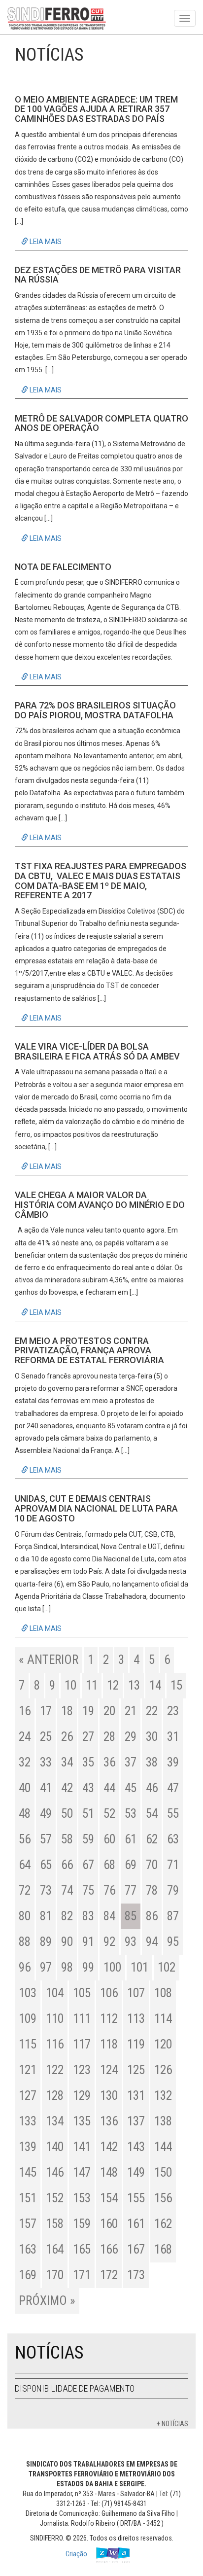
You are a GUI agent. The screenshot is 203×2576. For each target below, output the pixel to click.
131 (136, 2096)
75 (88, 1890)
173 (136, 2275)
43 (88, 1788)
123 (82, 2070)
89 (46, 1942)
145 (28, 2172)
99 (88, 1967)
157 (28, 2224)
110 (55, 2019)
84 (109, 1916)
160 (109, 2224)
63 (173, 1839)
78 (152, 1890)
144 (163, 2147)
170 (55, 2275)
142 (109, 2147)
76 (109, 1890)
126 (163, 2070)
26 (67, 1737)
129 (82, 2096)
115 (28, 2044)
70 (152, 1865)
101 (139, 1967)
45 (131, 1788)
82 (67, 1916)
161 (136, 2224)
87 (173, 1916)
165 (82, 2249)
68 (109, 1865)
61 (131, 1839)
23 (173, 1711)
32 (25, 1762)
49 (46, 1814)
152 (55, 2198)
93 (131, 1942)
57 (46, 1839)
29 (131, 1737)
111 (82, 2019)
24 (25, 1737)
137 (136, 2121)
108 (163, 1993)
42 (67, 1788)
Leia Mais (45, 242)
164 (55, 2249)
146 (55, 2172)
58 (67, 1839)
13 (134, 1685)
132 (163, 2096)
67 (88, 1865)
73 (46, 1890)
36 (109, 1762)
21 (131, 1711)
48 (25, 1814)
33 (46, 1762)
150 (163, 2172)
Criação (77, 2554)
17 (46, 1711)
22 (152, 1711)
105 (82, 1993)
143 (136, 2147)
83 (88, 1916)
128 (55, 2096)
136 (109, 2121)
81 (46, 1916)
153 (82, 2198)
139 (28, 2147)
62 (152, 1839)
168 (163, 2249)
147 (82, 2172)
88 (25, 1942)
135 (82, 2121)
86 (152, 1916)
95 (173, 1942)
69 (131, 1865)
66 (67, 1865)
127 (28, 2096)
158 (55, 2224)
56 (25, 1839)
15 (176, 1685)
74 (67, 1890)
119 (136, 2044)
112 (109, 2019)
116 (55, 2044)
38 (152, 1762)
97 (46, 1967)
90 (67, 1942)
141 (82, 2147)
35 (88, 1762)
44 (109, 1788)
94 (152, 1942)
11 (92, 1685)
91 (88, 1942)
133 (28, 2121)
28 (109, 1737)
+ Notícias (172, 2424)
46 (152, 1788)
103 (28, 1993)
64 (25, 1865)
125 (136, 2070)
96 (25, 1967)
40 (25, 1788)
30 (152, 1737)
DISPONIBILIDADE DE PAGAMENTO (75, 2388)
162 (163, 2224)
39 (173, 1762)
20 (109, 1711)
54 (152, 1814)
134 (55, 2121)
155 (136, 2198)
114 (163, 2019)
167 (136, 2249)
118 (109, 2044)
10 (70, 1685)
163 (28, 2249)
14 (155, 1685)
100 (112, 1967)
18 (67, 1711)
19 (88, 1711)
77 (131, 1890)
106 (109, 1993)
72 (25, 1890)
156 (163, 2198)
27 (88, 1737)
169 (28, 2275)
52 (109, 1814)
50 (67, 1814)
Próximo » (47, 2301)
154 (109, 2198)
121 (28, 2070)
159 (82, 2224)
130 (109, 2096)
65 (46, 1865)
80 (25, 1916)
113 (136, 2019)
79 (173, 1890)
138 (163, 2121)
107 (136, 1993)
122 (55, 2070)
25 (46, 1737)
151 (28, 2198)
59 (88, 1839)
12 (113, 1685)
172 (109, 2275)
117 (82, 2044)
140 (55, 2147)
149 (136, 2172)
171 (82, 2275)
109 (28, 2019)
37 (131, 1762)
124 (109, 2070)
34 (67, 1762)
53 (131, 1814)
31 (173, 1737)
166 (109, 2249)
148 (109, 2172)
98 (67, 1967)
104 (55, 1993)
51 (88, 1814)
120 (163, 2044)
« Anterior (49, 1660)
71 (173, 1865)
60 (109, 1839)
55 (173, 1814)
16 (25, 1711)
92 (109, 1942)
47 (173, 1788)
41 (46, 1788)
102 (167, 1967)
